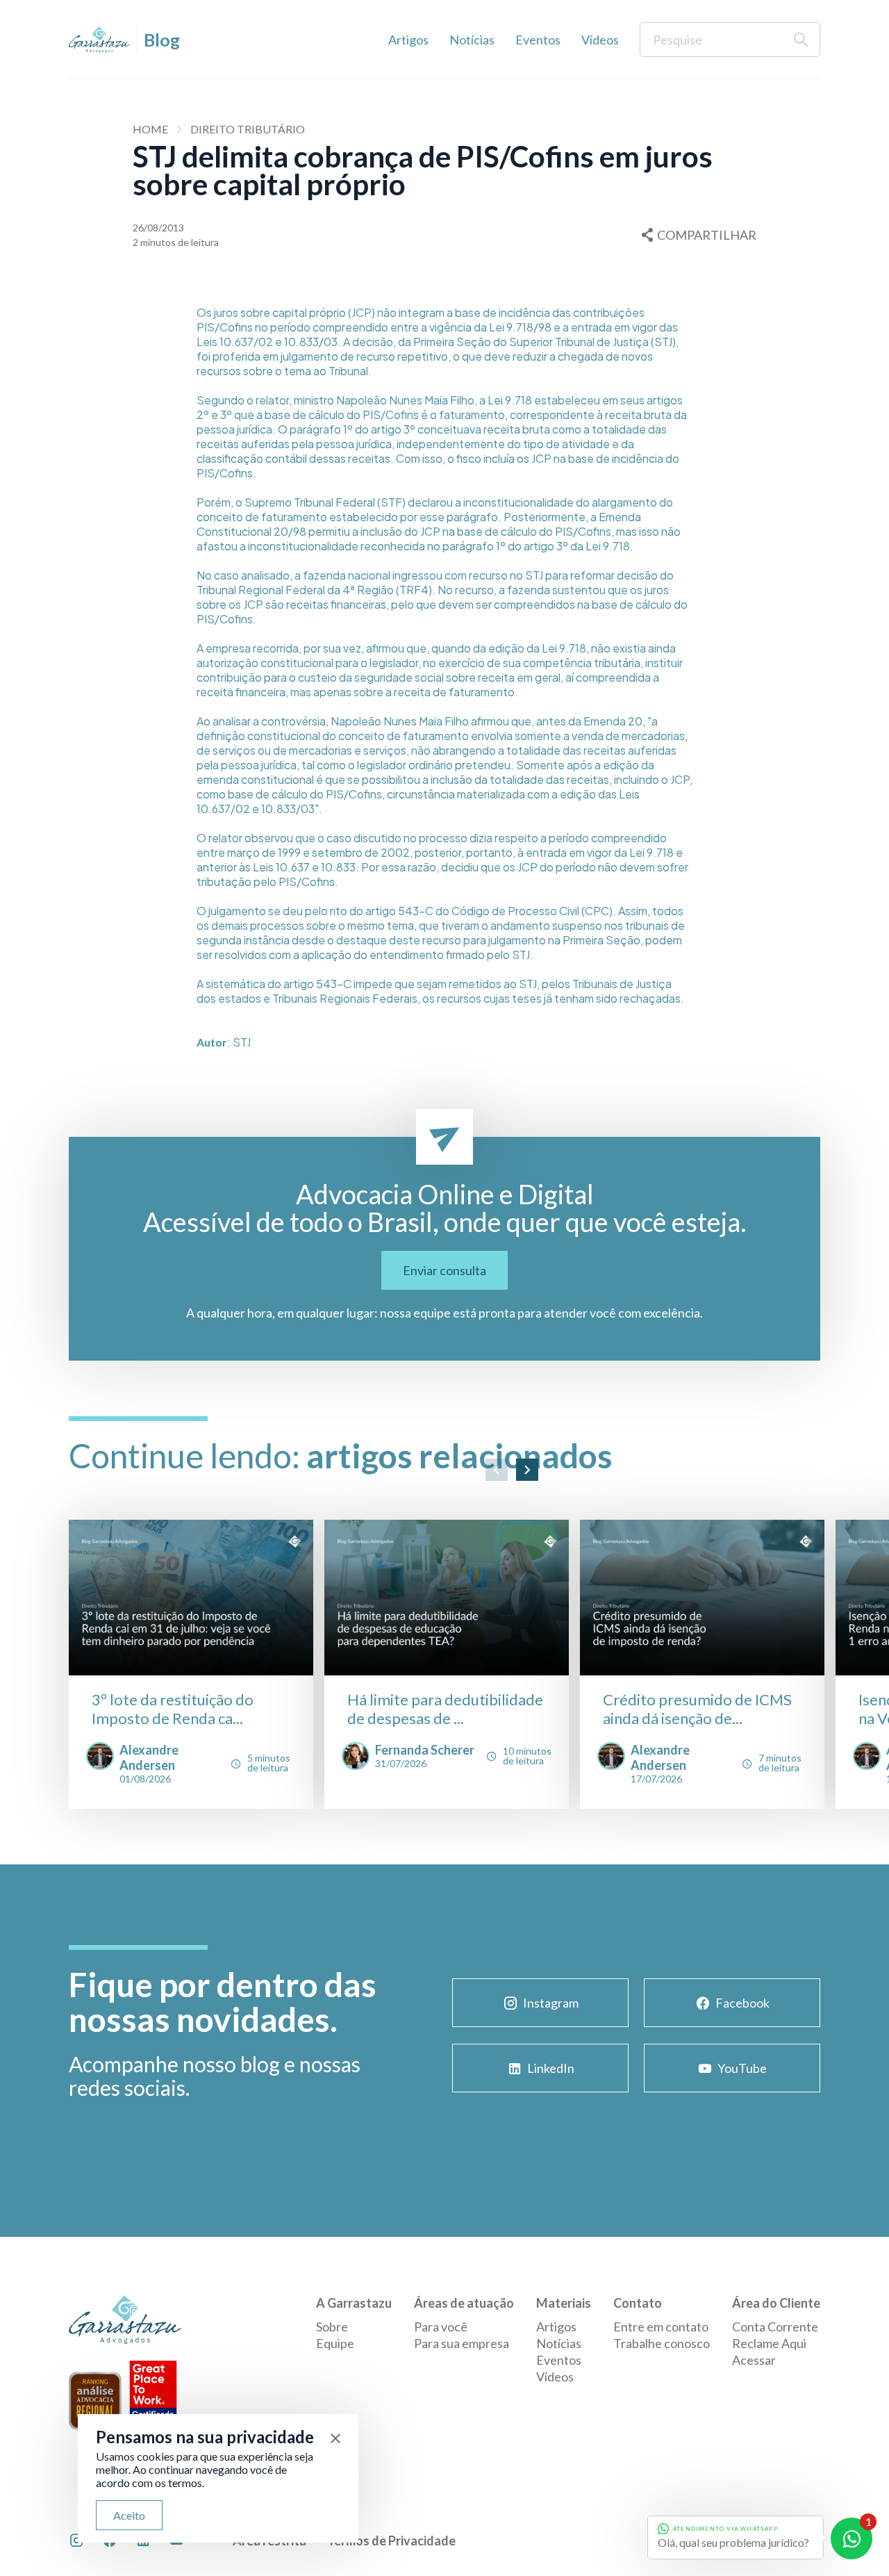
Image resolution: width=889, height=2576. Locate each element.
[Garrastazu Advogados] (99, 40)
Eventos (538, 40)
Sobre (332, 2327)
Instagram (551, 2003)
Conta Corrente (775, 2327)
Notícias (472, 40)
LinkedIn (551, 2068)
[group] (191, 1664)
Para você (441, 2327)
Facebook (742, 2003)
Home (150, 129)
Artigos (408, 40)
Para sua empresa (462, 2343)
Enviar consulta (444, 1270)
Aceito (129, 2515)
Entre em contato (661, 2327)
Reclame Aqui (769, 2343)
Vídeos (600, 40)
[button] (497, 1470)
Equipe (335, 2343)
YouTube (742, 2068)
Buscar (801, 40)
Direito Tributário (248, 129)
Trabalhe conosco (662, 2343)
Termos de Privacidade (391, 2541)
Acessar (754, 2360)
